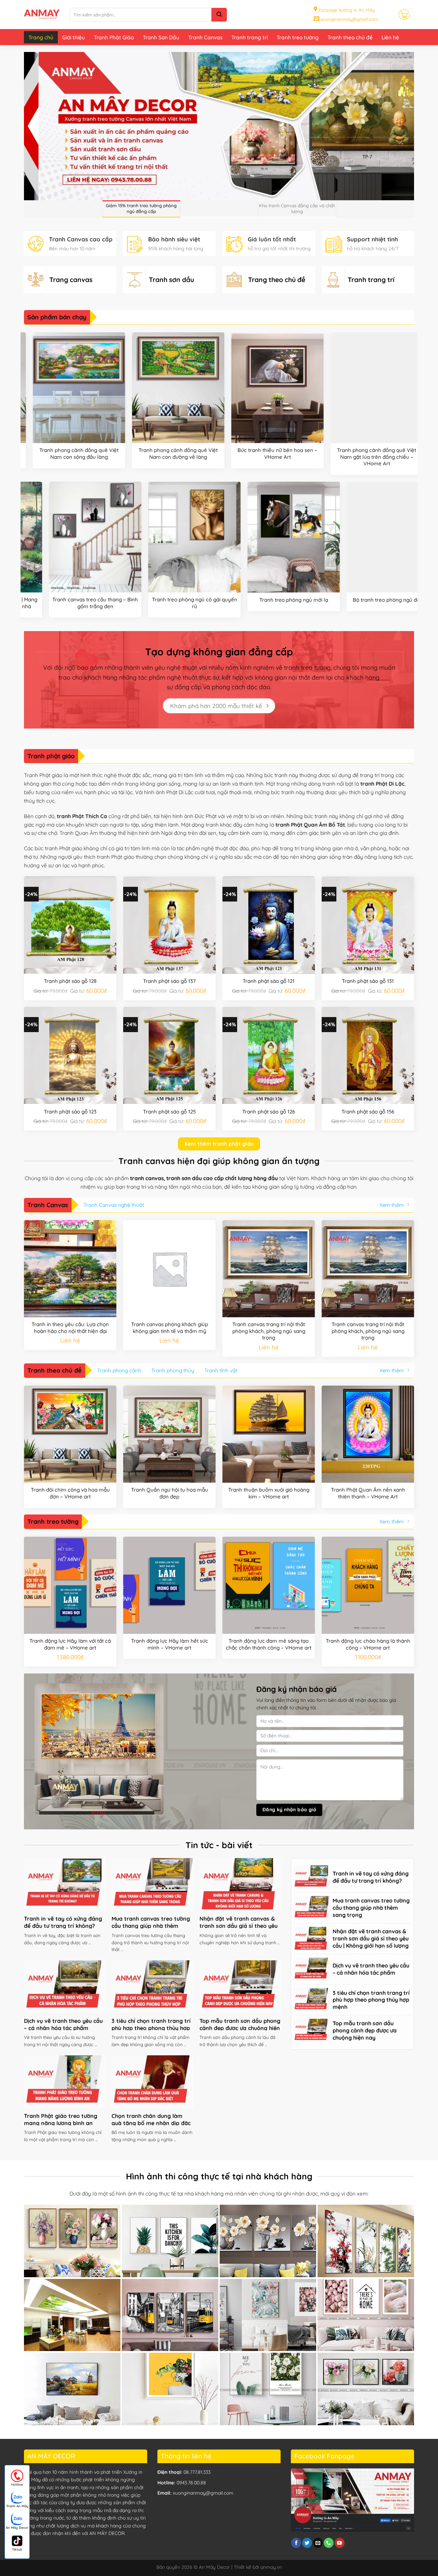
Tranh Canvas (205, 37)
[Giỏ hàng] (404, 14)
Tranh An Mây (17, 2506)
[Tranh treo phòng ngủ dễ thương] (248, 537)
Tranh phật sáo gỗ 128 (70, 981)
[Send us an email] (318, 2543)
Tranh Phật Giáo (114, 37)
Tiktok (17, 2550)
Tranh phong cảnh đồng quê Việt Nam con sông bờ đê (252, 453)
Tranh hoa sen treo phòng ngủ (150, 600)
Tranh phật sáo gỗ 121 (269, 981)
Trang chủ (41, 37)
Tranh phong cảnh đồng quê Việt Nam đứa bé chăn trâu (351, 453)
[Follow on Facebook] (296, 2543)
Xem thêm (392, 1205)
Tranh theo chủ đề (350, 37)
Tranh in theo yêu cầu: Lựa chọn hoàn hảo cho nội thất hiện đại (70, 1328)
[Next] (414, 406)
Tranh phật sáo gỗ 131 (368, 981)
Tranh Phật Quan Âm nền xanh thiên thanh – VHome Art (368, 1493)
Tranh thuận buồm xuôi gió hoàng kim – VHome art (269, 1493)
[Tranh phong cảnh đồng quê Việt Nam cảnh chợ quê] (53, 388)
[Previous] (24, 406)
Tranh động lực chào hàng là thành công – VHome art (368, 1644)
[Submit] (219, 15)
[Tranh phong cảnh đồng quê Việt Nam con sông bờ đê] (252, 388)
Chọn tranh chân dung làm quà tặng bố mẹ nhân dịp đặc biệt (151, 2123)
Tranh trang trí (249, 37)
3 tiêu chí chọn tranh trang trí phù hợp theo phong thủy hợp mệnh (151, 2028)
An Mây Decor (17, 2528)
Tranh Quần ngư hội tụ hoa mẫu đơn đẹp (170, 1493)
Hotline (17, 2485)
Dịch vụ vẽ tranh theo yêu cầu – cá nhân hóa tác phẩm (63, 2024)
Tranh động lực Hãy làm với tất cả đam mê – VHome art (70, 1644)
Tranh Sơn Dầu (161, 37)
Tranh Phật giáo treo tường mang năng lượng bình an (61, 2119)
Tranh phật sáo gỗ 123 (70, 1112)
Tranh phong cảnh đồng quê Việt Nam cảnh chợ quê (53, 453)
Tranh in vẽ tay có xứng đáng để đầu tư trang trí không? (63, 1922)
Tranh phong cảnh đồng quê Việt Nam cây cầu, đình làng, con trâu (152, 453)
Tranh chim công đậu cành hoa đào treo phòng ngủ (348, 603)
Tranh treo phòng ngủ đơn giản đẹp (50, 600)
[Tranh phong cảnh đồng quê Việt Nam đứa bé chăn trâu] (351, 388)
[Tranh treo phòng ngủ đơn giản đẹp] (50, 537)
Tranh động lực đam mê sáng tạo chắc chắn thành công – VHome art (269, 1644)
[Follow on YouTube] (340, 2543)
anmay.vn (271, 2567)
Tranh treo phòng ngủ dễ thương (249, 600)
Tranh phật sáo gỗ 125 (169, 1112)
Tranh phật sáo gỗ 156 (368, 1112)
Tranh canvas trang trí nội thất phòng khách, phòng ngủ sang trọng (269, 1331)
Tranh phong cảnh (119, 1370)
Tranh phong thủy (173, 1370)
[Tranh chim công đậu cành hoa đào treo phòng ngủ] (348, 537)
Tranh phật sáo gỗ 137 (169, 981)
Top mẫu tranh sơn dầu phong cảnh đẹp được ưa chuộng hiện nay (240, 2028)
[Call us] (329, 2543)
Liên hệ (390, 37)
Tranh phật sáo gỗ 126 (269, 1112)
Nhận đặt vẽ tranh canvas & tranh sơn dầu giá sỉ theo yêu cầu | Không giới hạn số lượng (239, 1926)
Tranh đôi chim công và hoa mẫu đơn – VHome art (70, 1493)
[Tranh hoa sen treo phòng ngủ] (149, 537)
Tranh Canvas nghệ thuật (114, 1205)
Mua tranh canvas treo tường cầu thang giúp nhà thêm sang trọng (151, 1926)
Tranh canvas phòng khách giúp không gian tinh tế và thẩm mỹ (170, 1328)
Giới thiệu (74, 37)
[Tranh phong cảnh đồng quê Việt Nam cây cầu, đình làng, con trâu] (152, 388)
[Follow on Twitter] (307, 2543)
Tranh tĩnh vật (221, 1370)
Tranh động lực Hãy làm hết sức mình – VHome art (170, 1644)
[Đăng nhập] (388, 15)
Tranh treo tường (298, 37)
